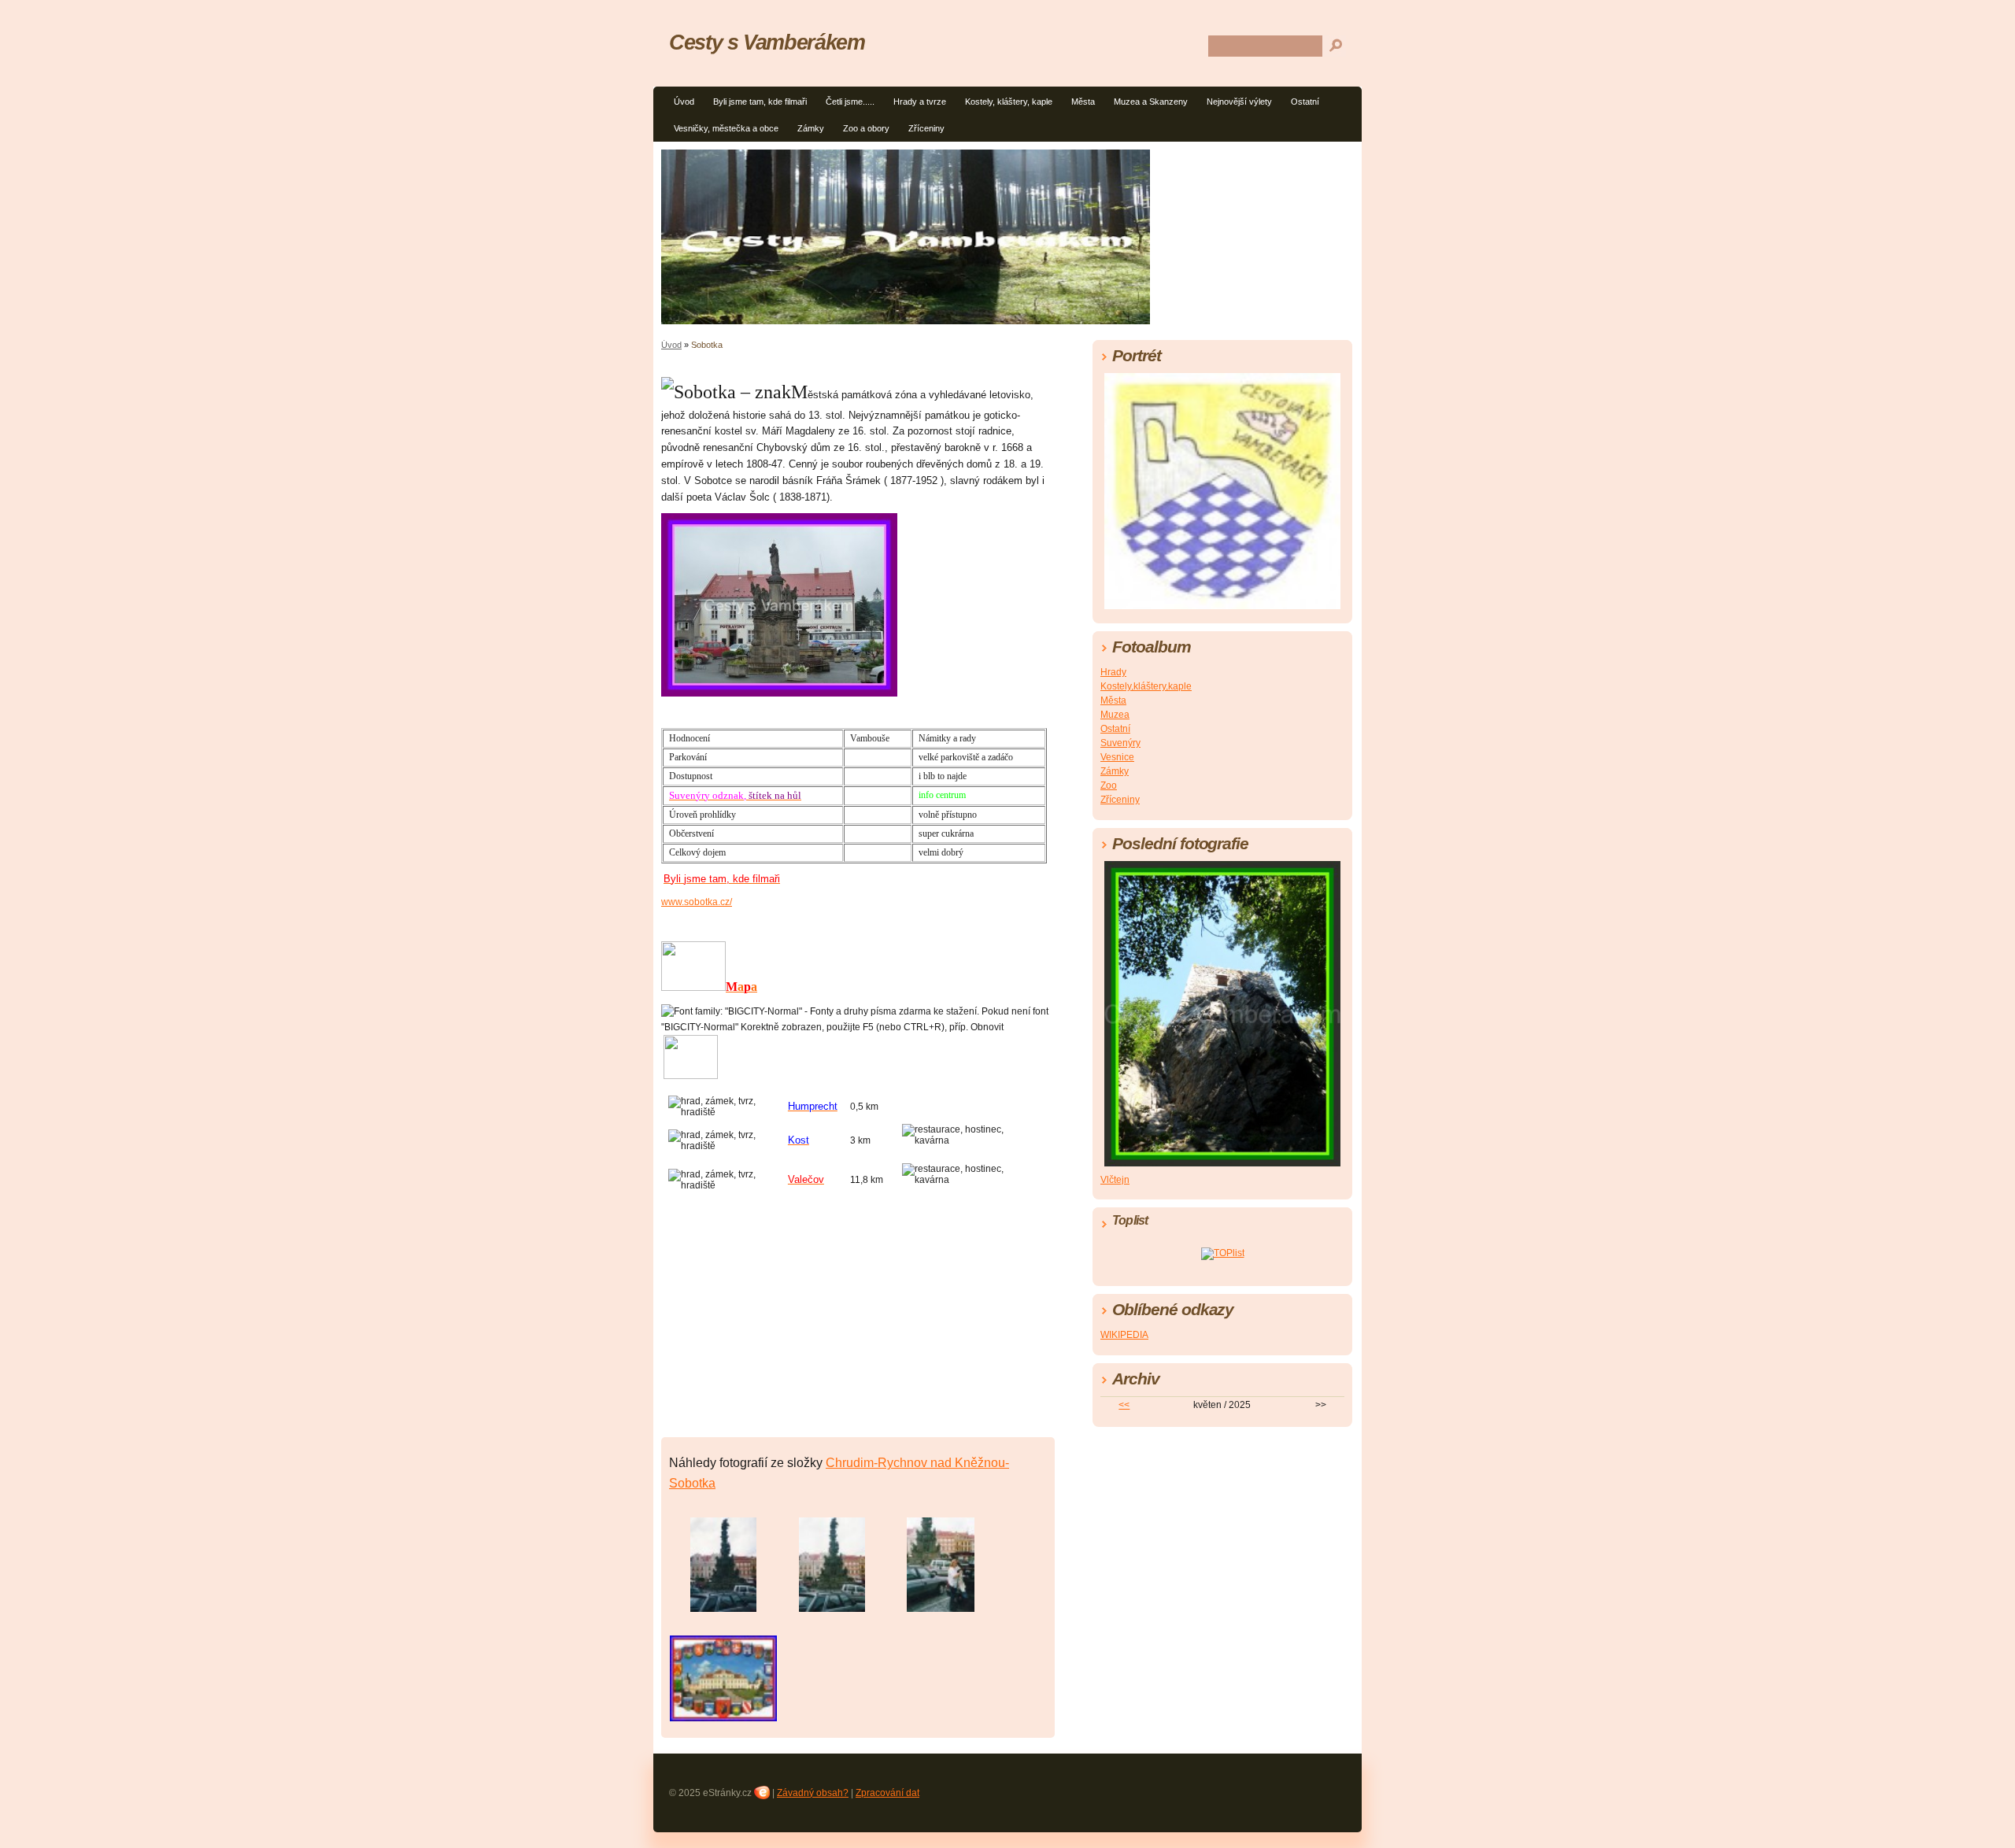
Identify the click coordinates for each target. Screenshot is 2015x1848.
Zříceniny (926, 128)
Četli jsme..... (850, 102)
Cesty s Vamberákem (767, 42)
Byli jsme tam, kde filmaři (760, 102)
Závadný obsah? (813, 1793)
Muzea (1115, 715)
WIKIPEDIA (1124, 1335)
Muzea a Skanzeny (1151, 102)
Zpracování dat (887, 1793)
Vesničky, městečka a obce (726, 128)
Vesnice (1117, 757)
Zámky (811, 128)
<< (1124, 1405)
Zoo (1109, 785)
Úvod (684, 102)
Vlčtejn (1115, 1180)
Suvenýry (1120, 743)
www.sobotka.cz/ (697, 902)
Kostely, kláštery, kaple (1009, 102)
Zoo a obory (866, 128)
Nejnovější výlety (1239, 102)
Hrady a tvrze (920, 102)
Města (1083, 102)
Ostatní (1305, 102)
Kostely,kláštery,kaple (1146, 686)
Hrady (1113, 672)
